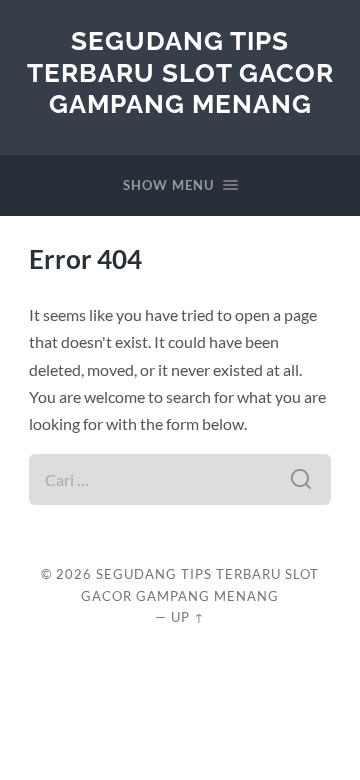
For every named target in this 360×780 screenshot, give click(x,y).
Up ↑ (188, 617)
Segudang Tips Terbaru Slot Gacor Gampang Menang (180, 72)
